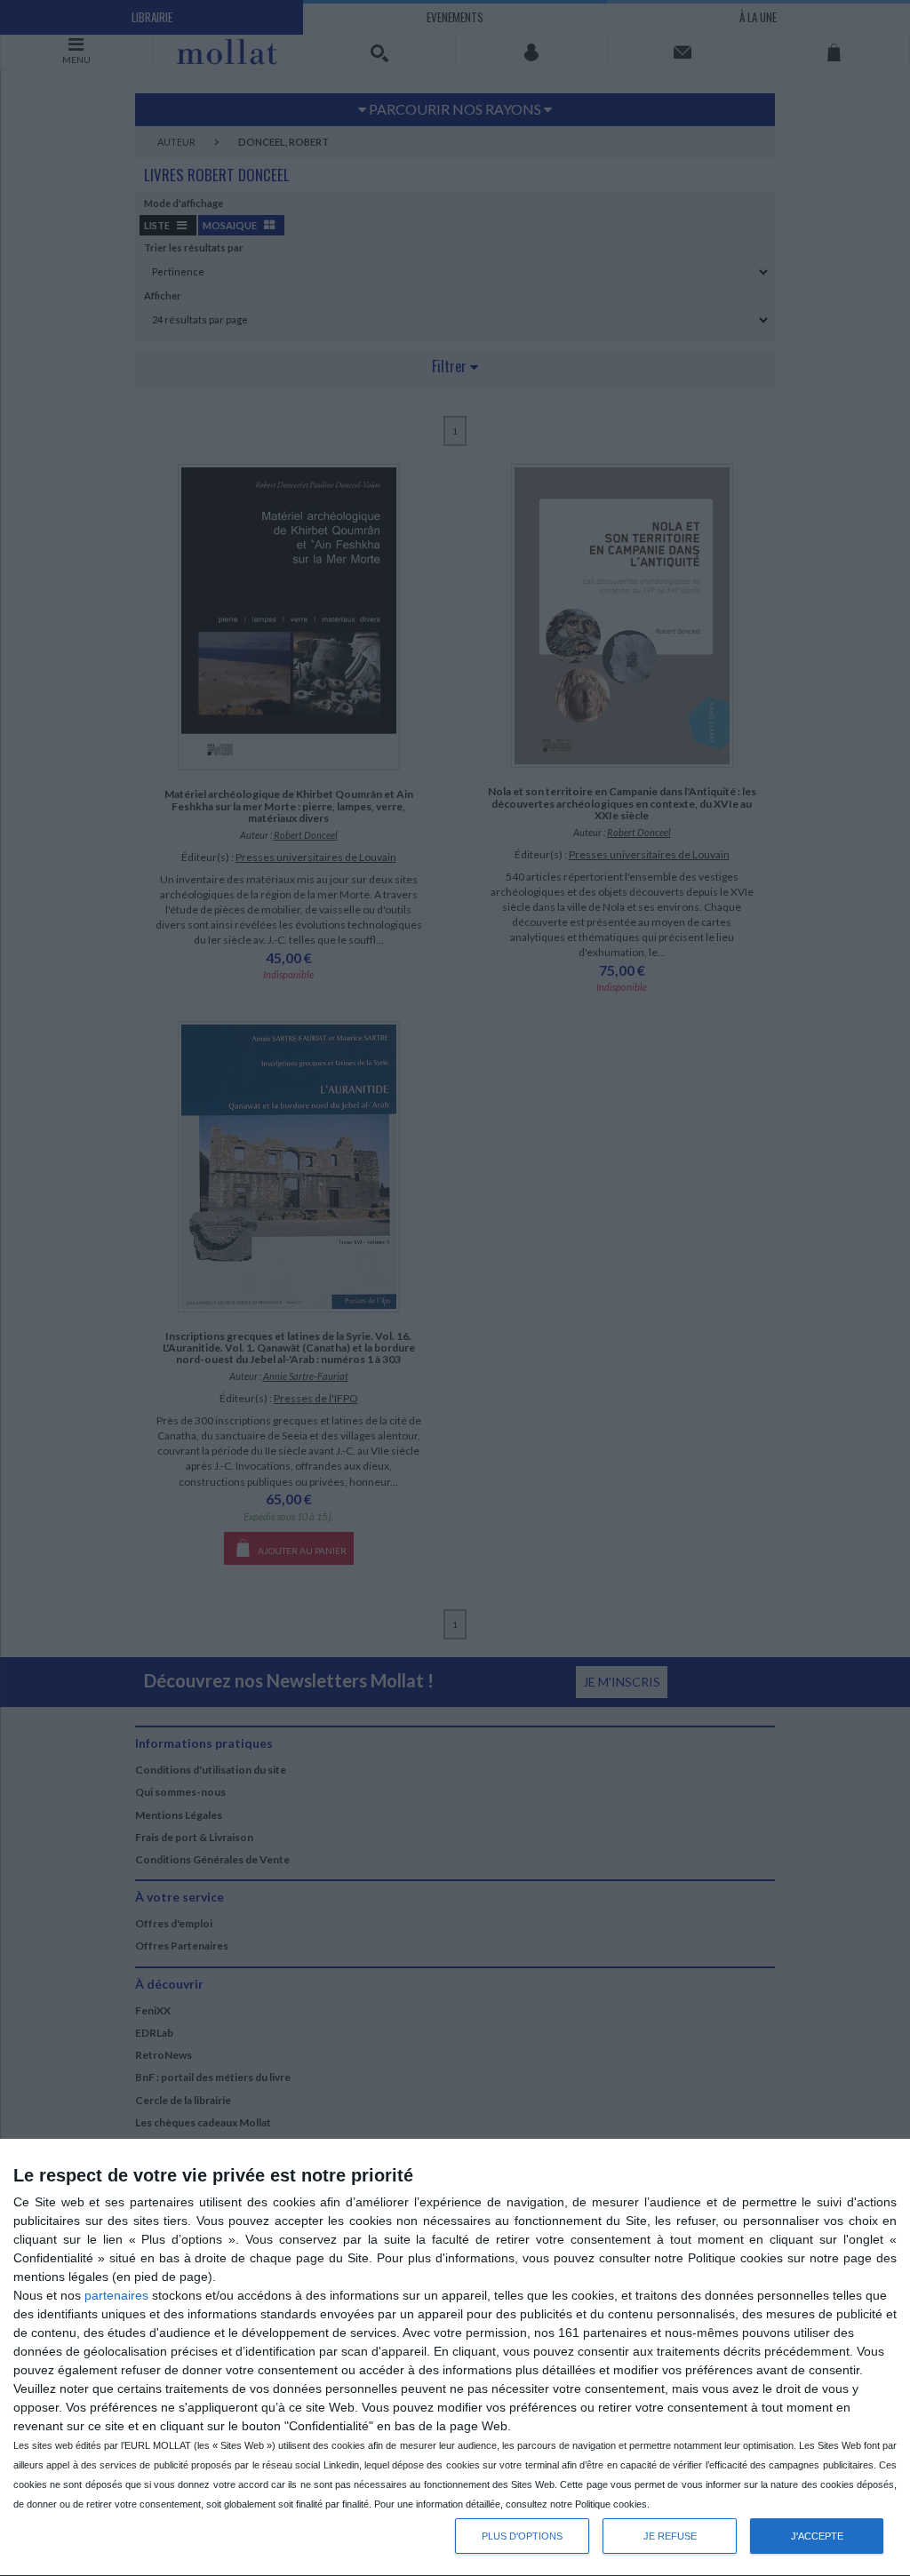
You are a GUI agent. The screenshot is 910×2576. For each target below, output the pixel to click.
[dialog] (455, 2358)
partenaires (116, 2295)
